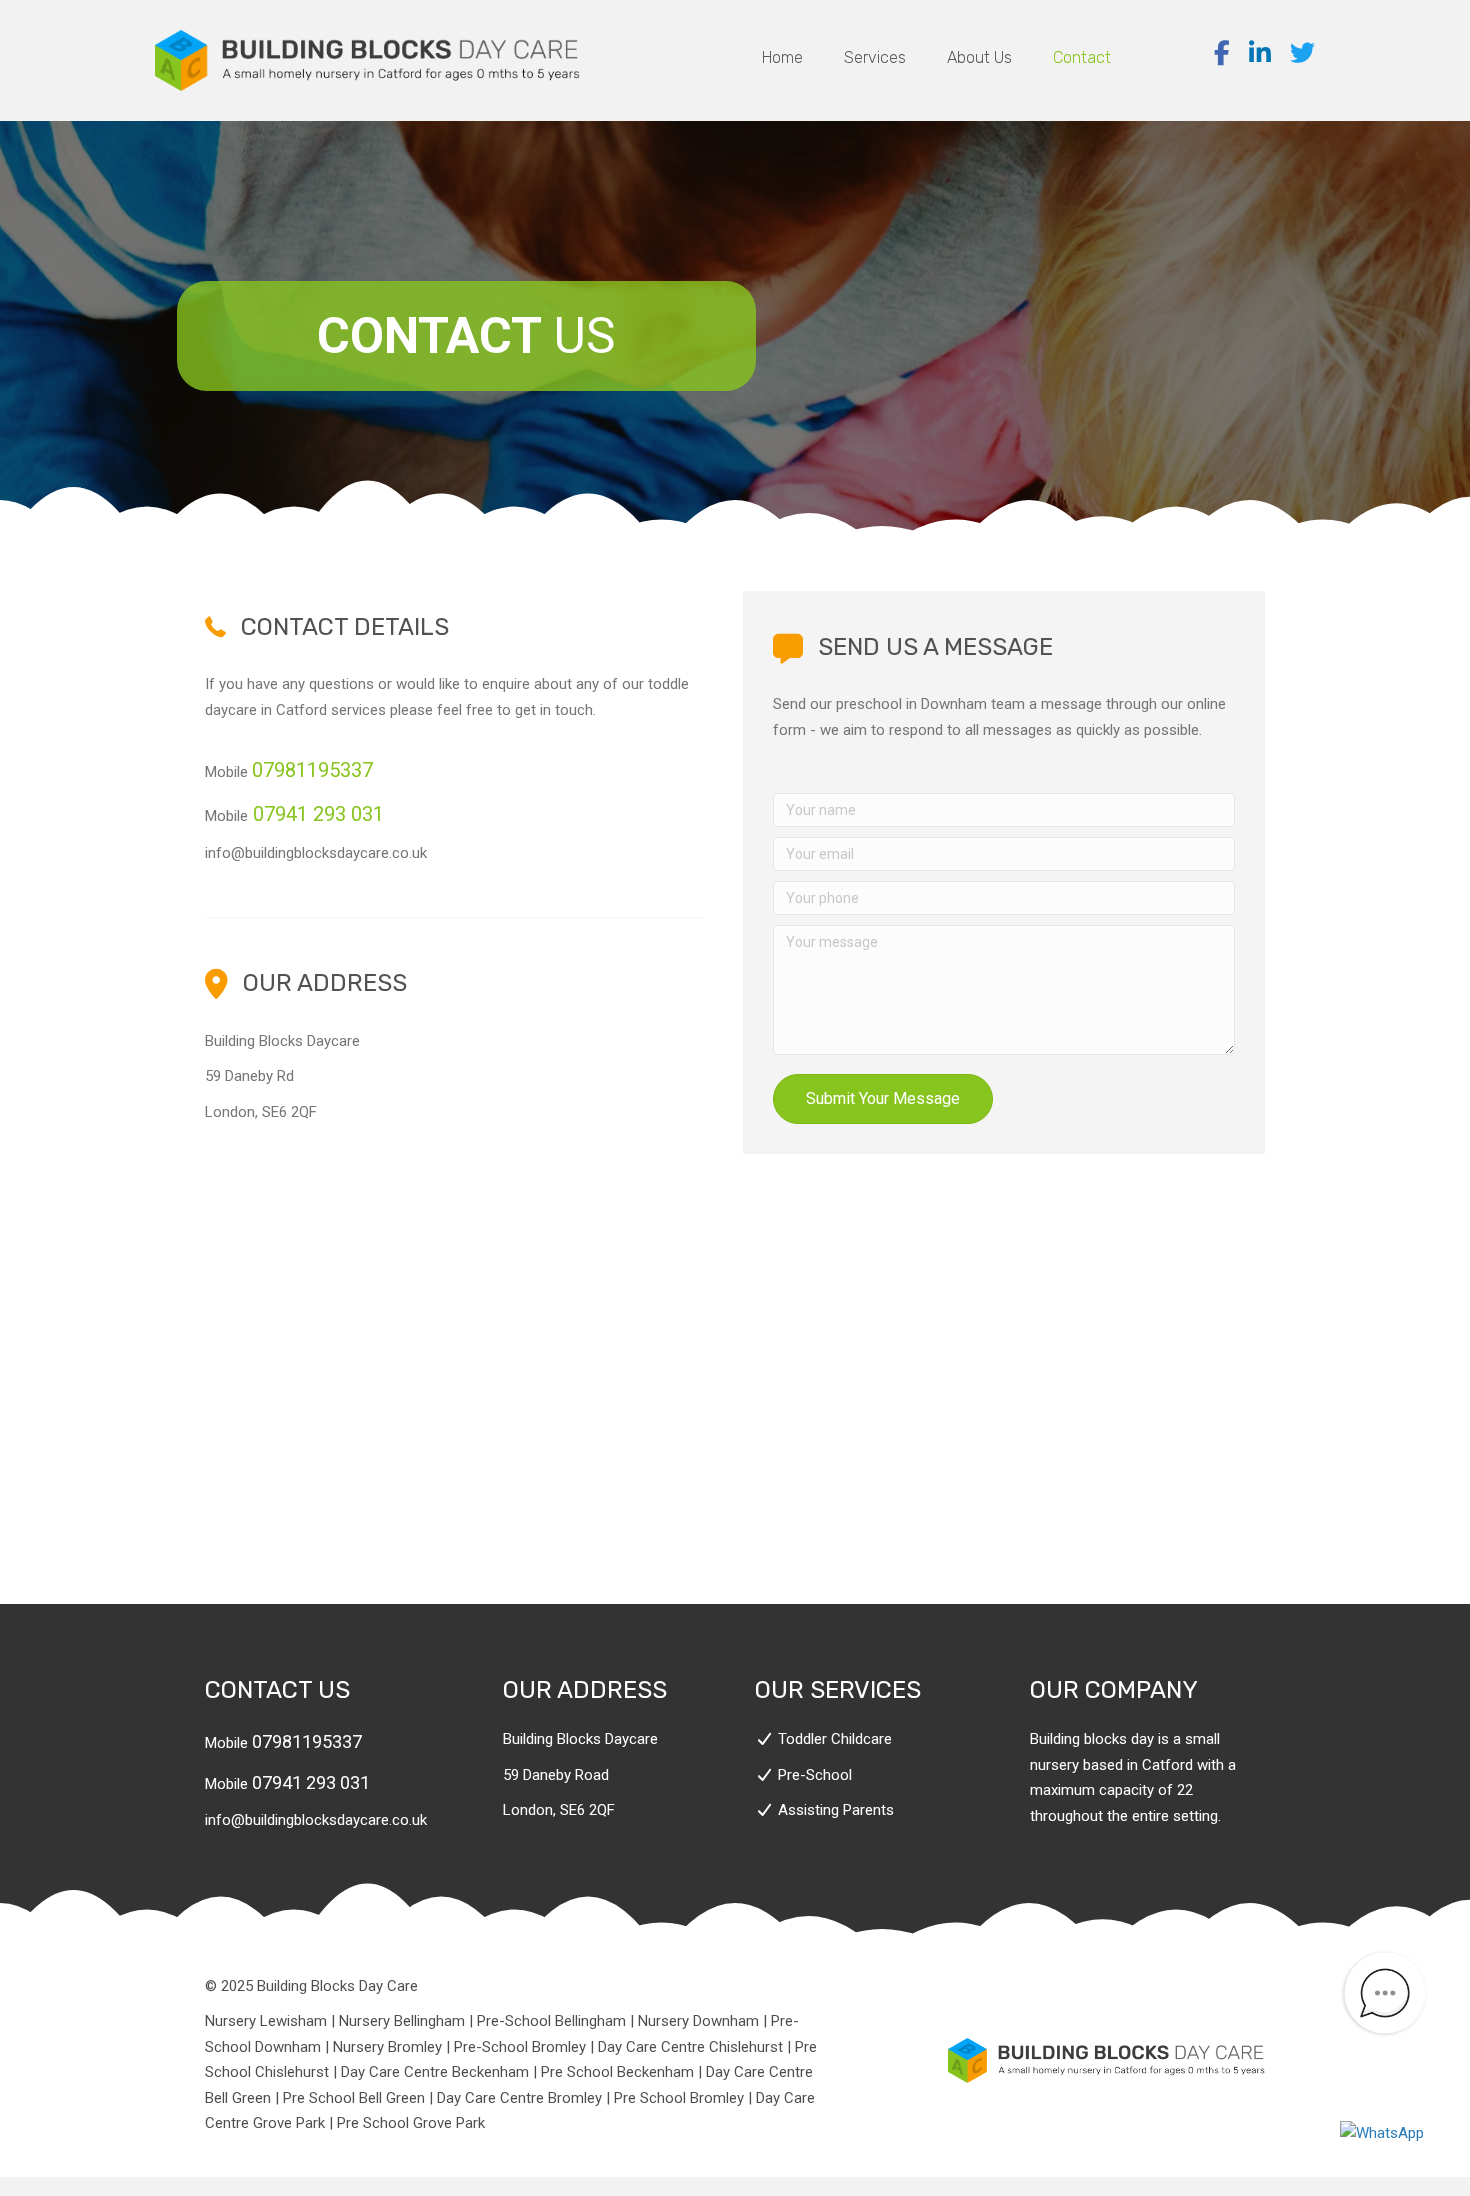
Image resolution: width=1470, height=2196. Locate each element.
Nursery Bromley (387, 2047)
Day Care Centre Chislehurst (690, 2047)
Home (782, 57)
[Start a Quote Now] (1385, 1993)
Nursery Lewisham (266, 2021)
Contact (1082, 57)
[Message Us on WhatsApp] (1385, 2134)
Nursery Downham (698, 2021)
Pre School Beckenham (617, 2072)
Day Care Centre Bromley (519, 2098)
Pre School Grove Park (411, 2123)
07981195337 (307, 1741)
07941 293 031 (318, 814)
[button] (883, 1099)
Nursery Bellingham (402, 2021)
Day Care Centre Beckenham (435, 2072)
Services (875, 57)
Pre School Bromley (679, 2098)
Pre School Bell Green (354, 2098)
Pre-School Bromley (520, 2047)
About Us (979, 57)
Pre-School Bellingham (551, 2021)
